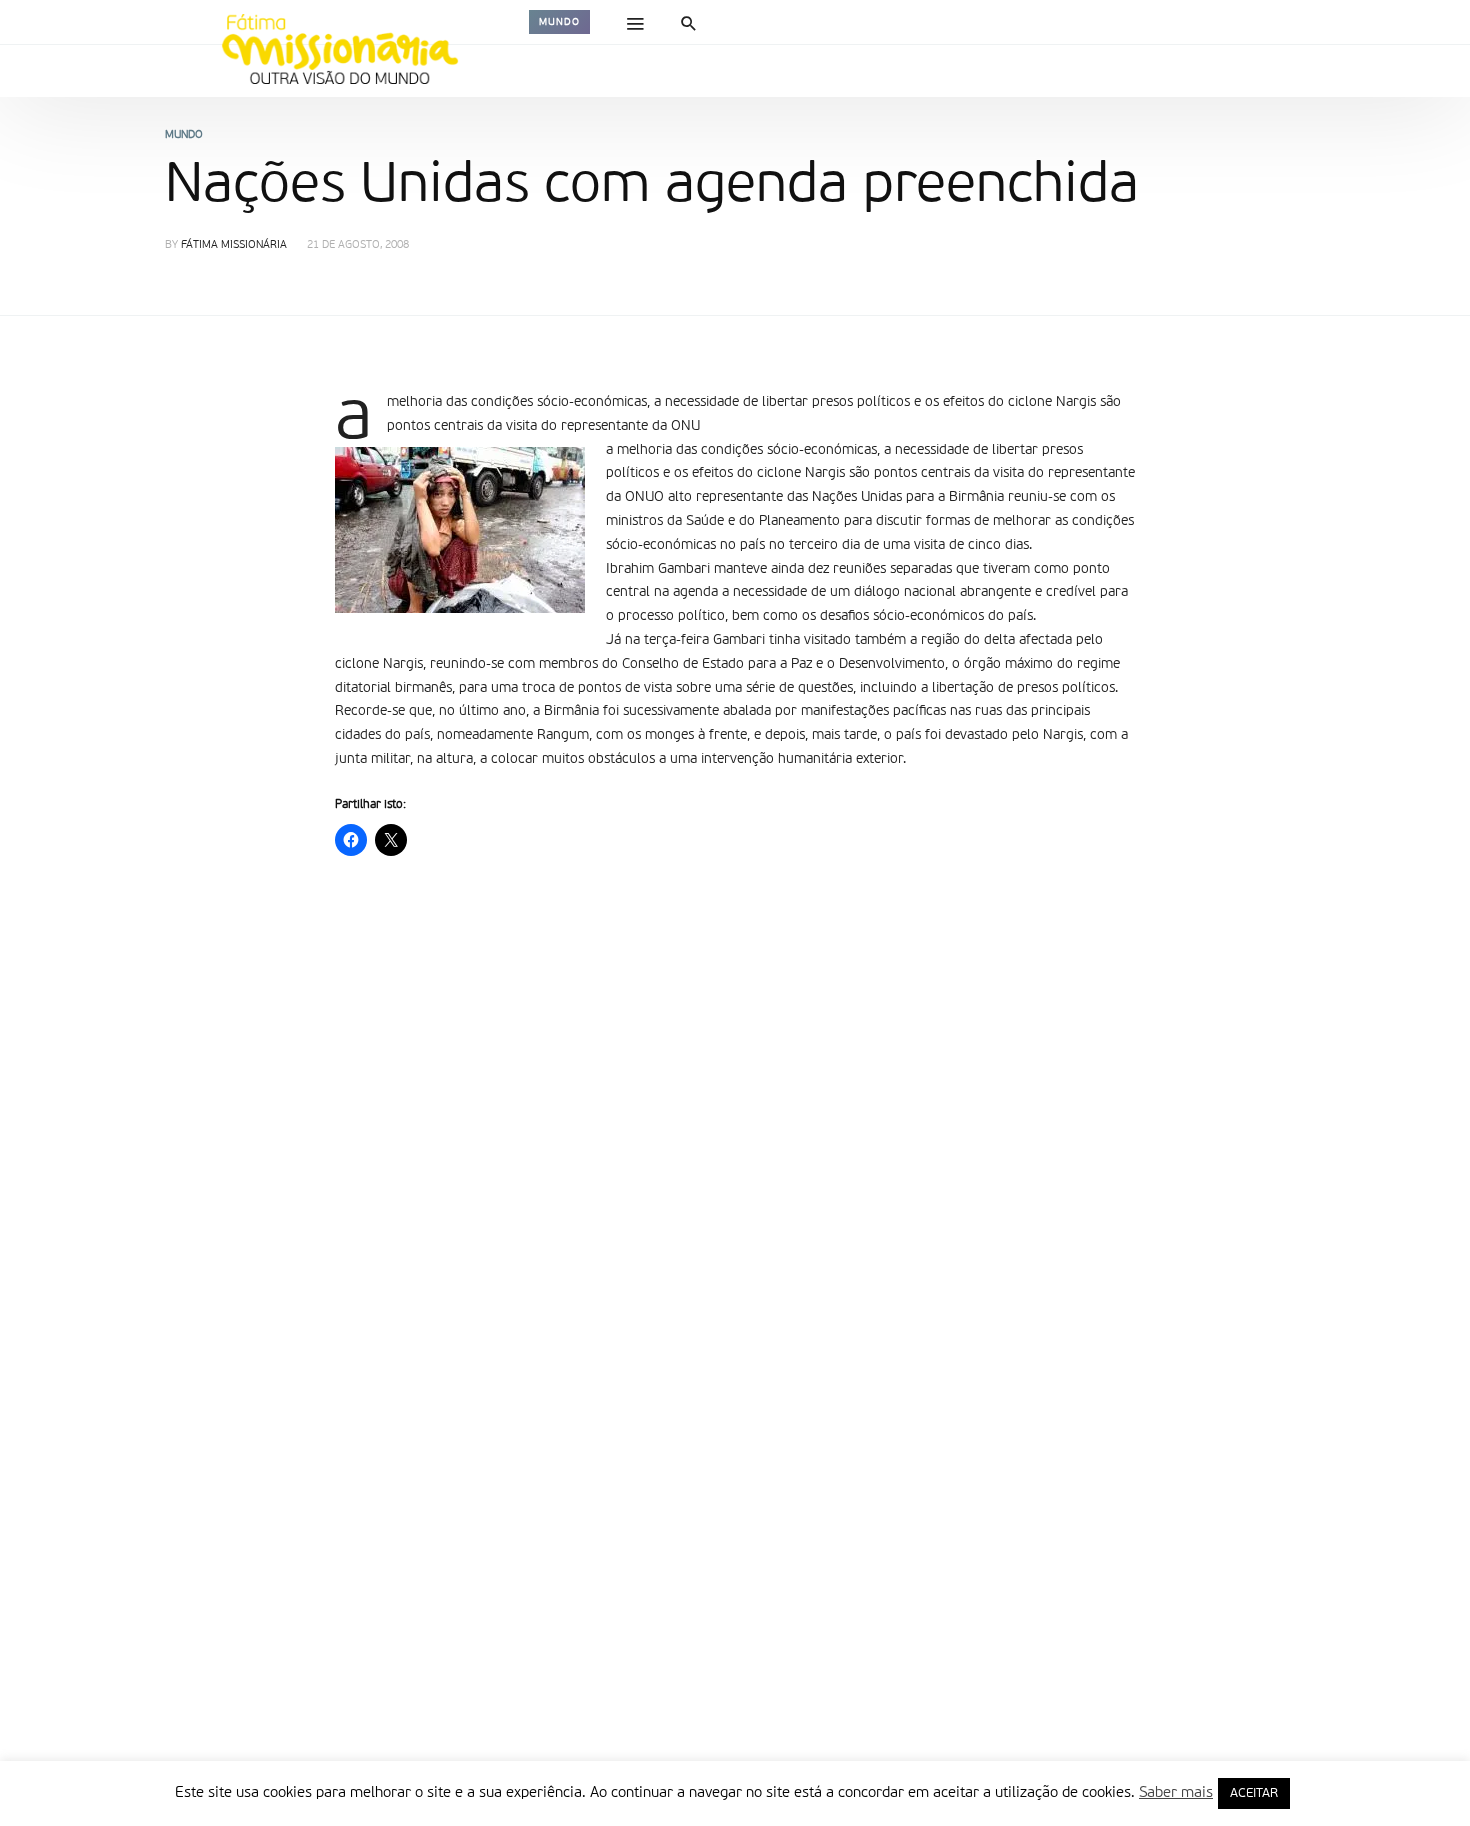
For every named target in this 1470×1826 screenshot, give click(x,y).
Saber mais (1176, 1792)
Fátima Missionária (234, 245)
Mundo (559, 22)
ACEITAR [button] (1254, 1793)
